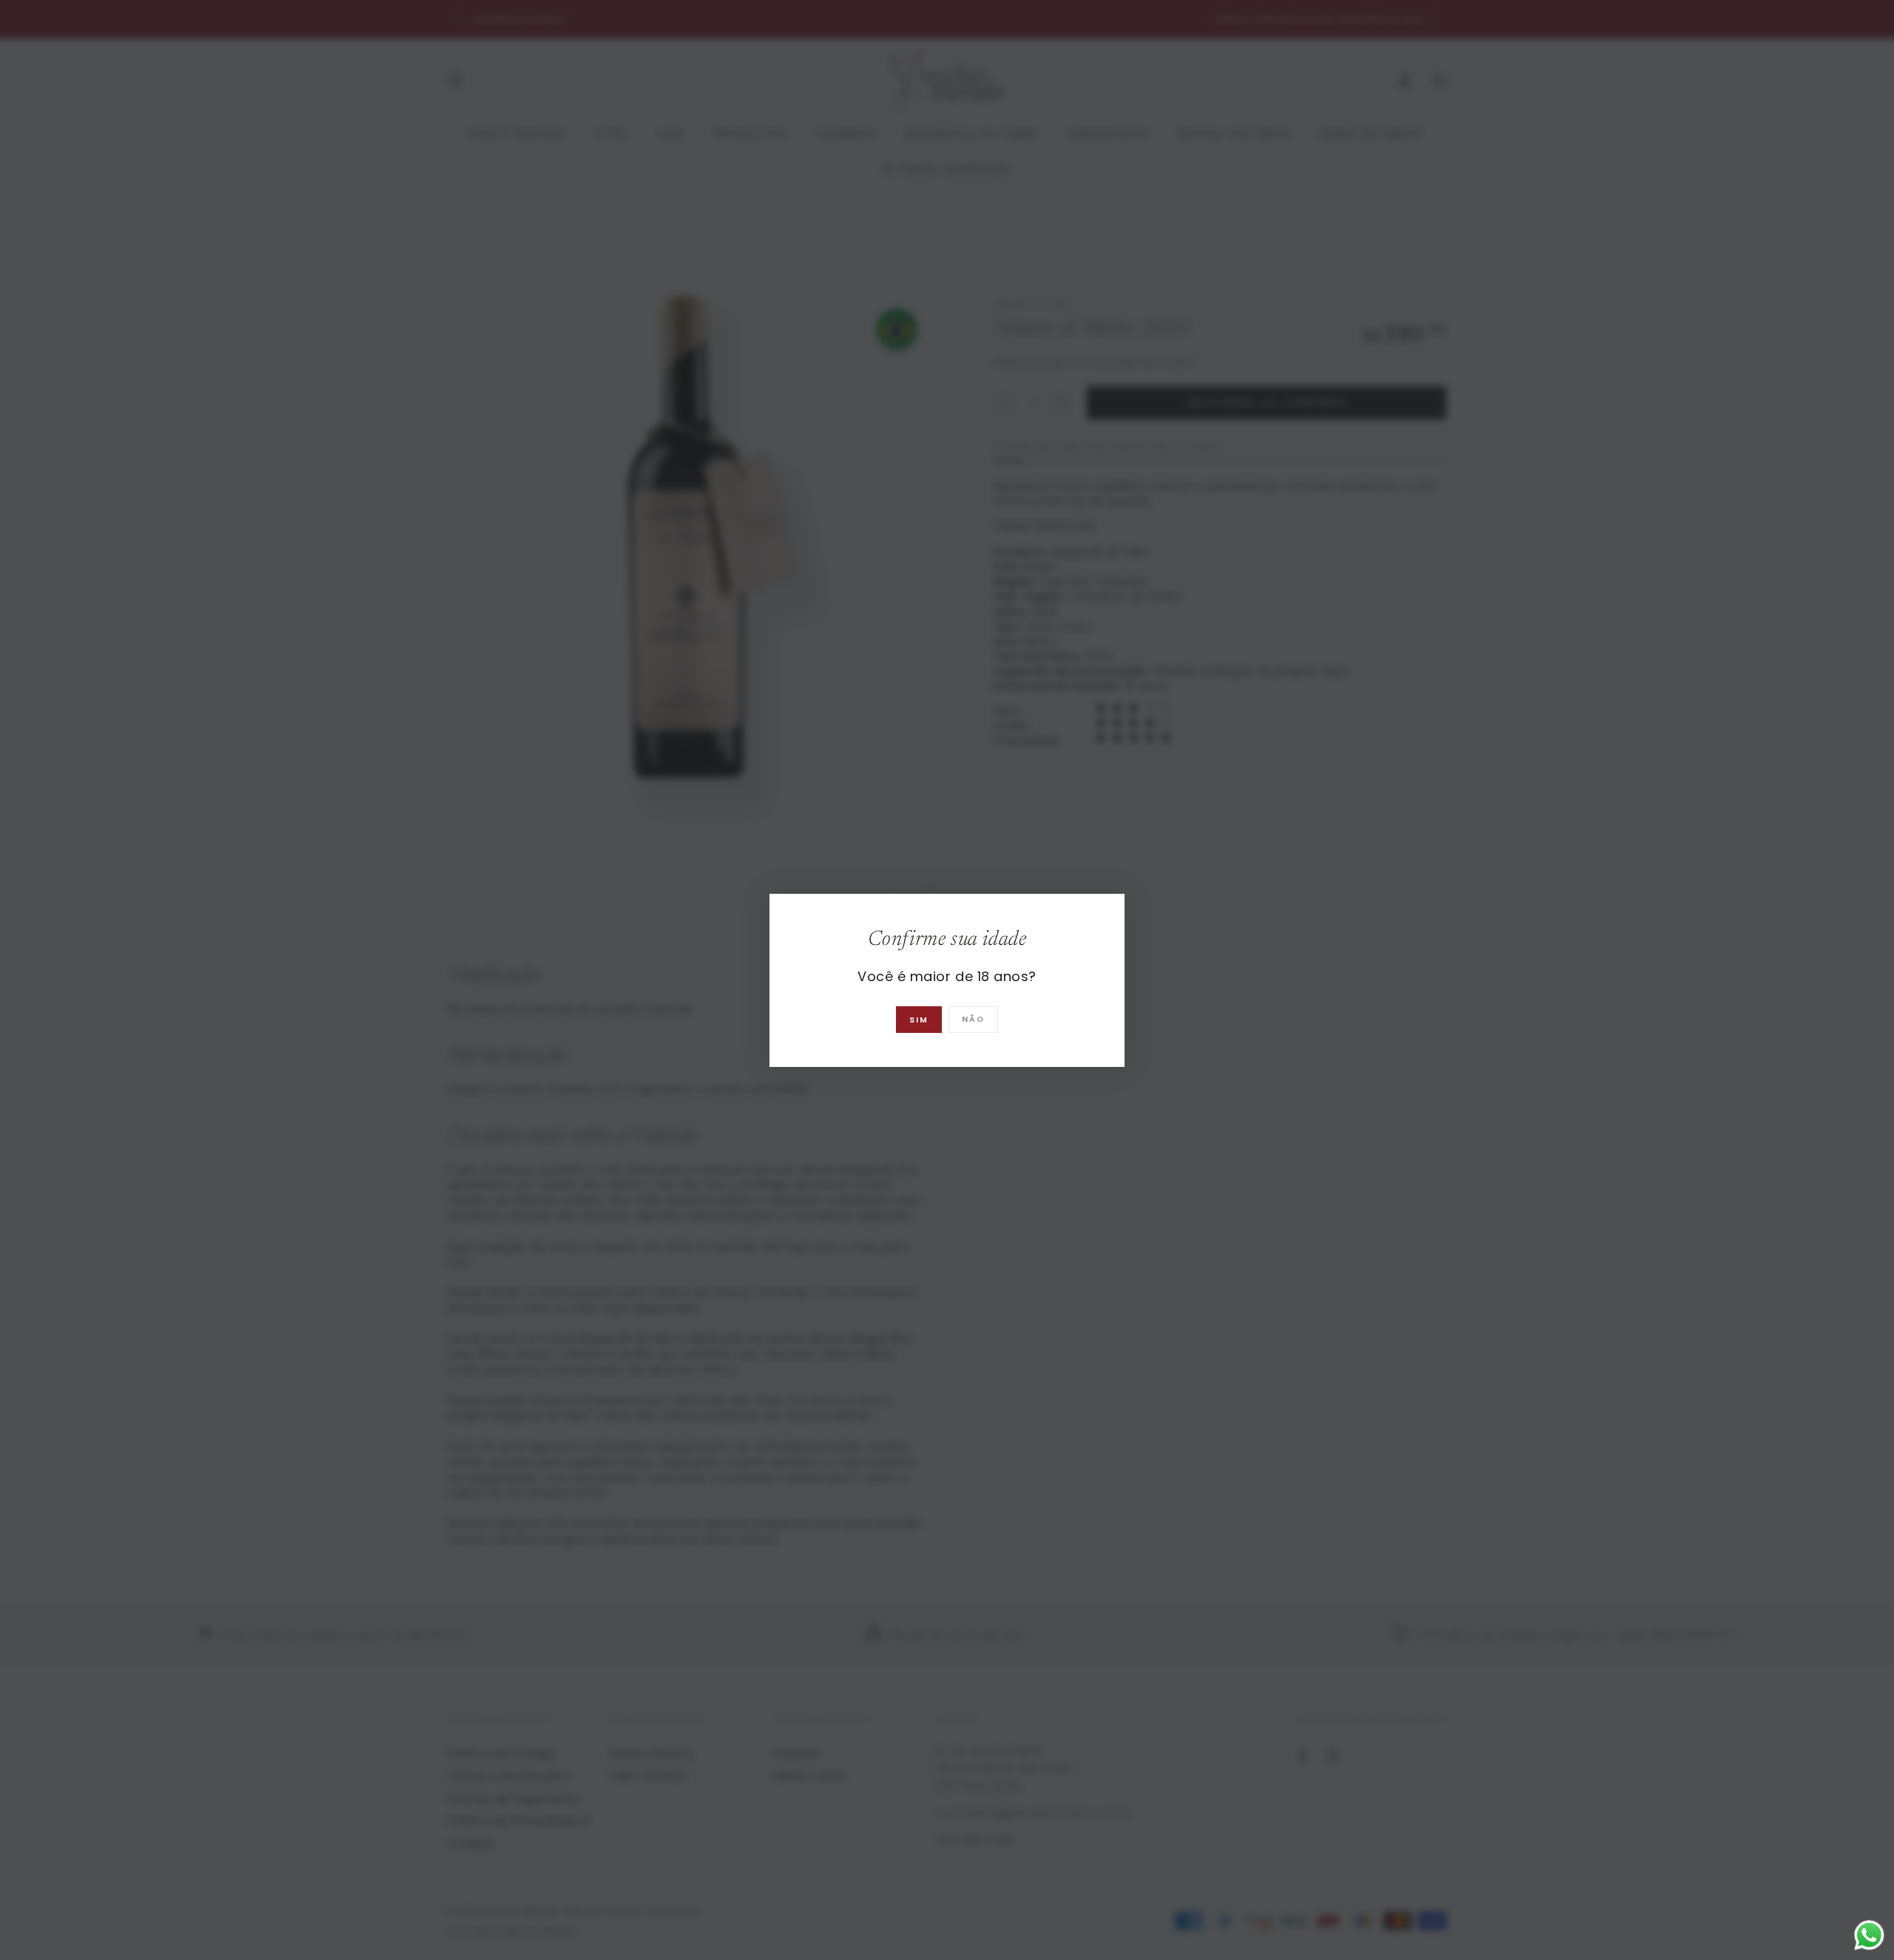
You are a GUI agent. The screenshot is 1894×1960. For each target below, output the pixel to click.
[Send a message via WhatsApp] (1869, 1935)
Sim (919, 1020)
